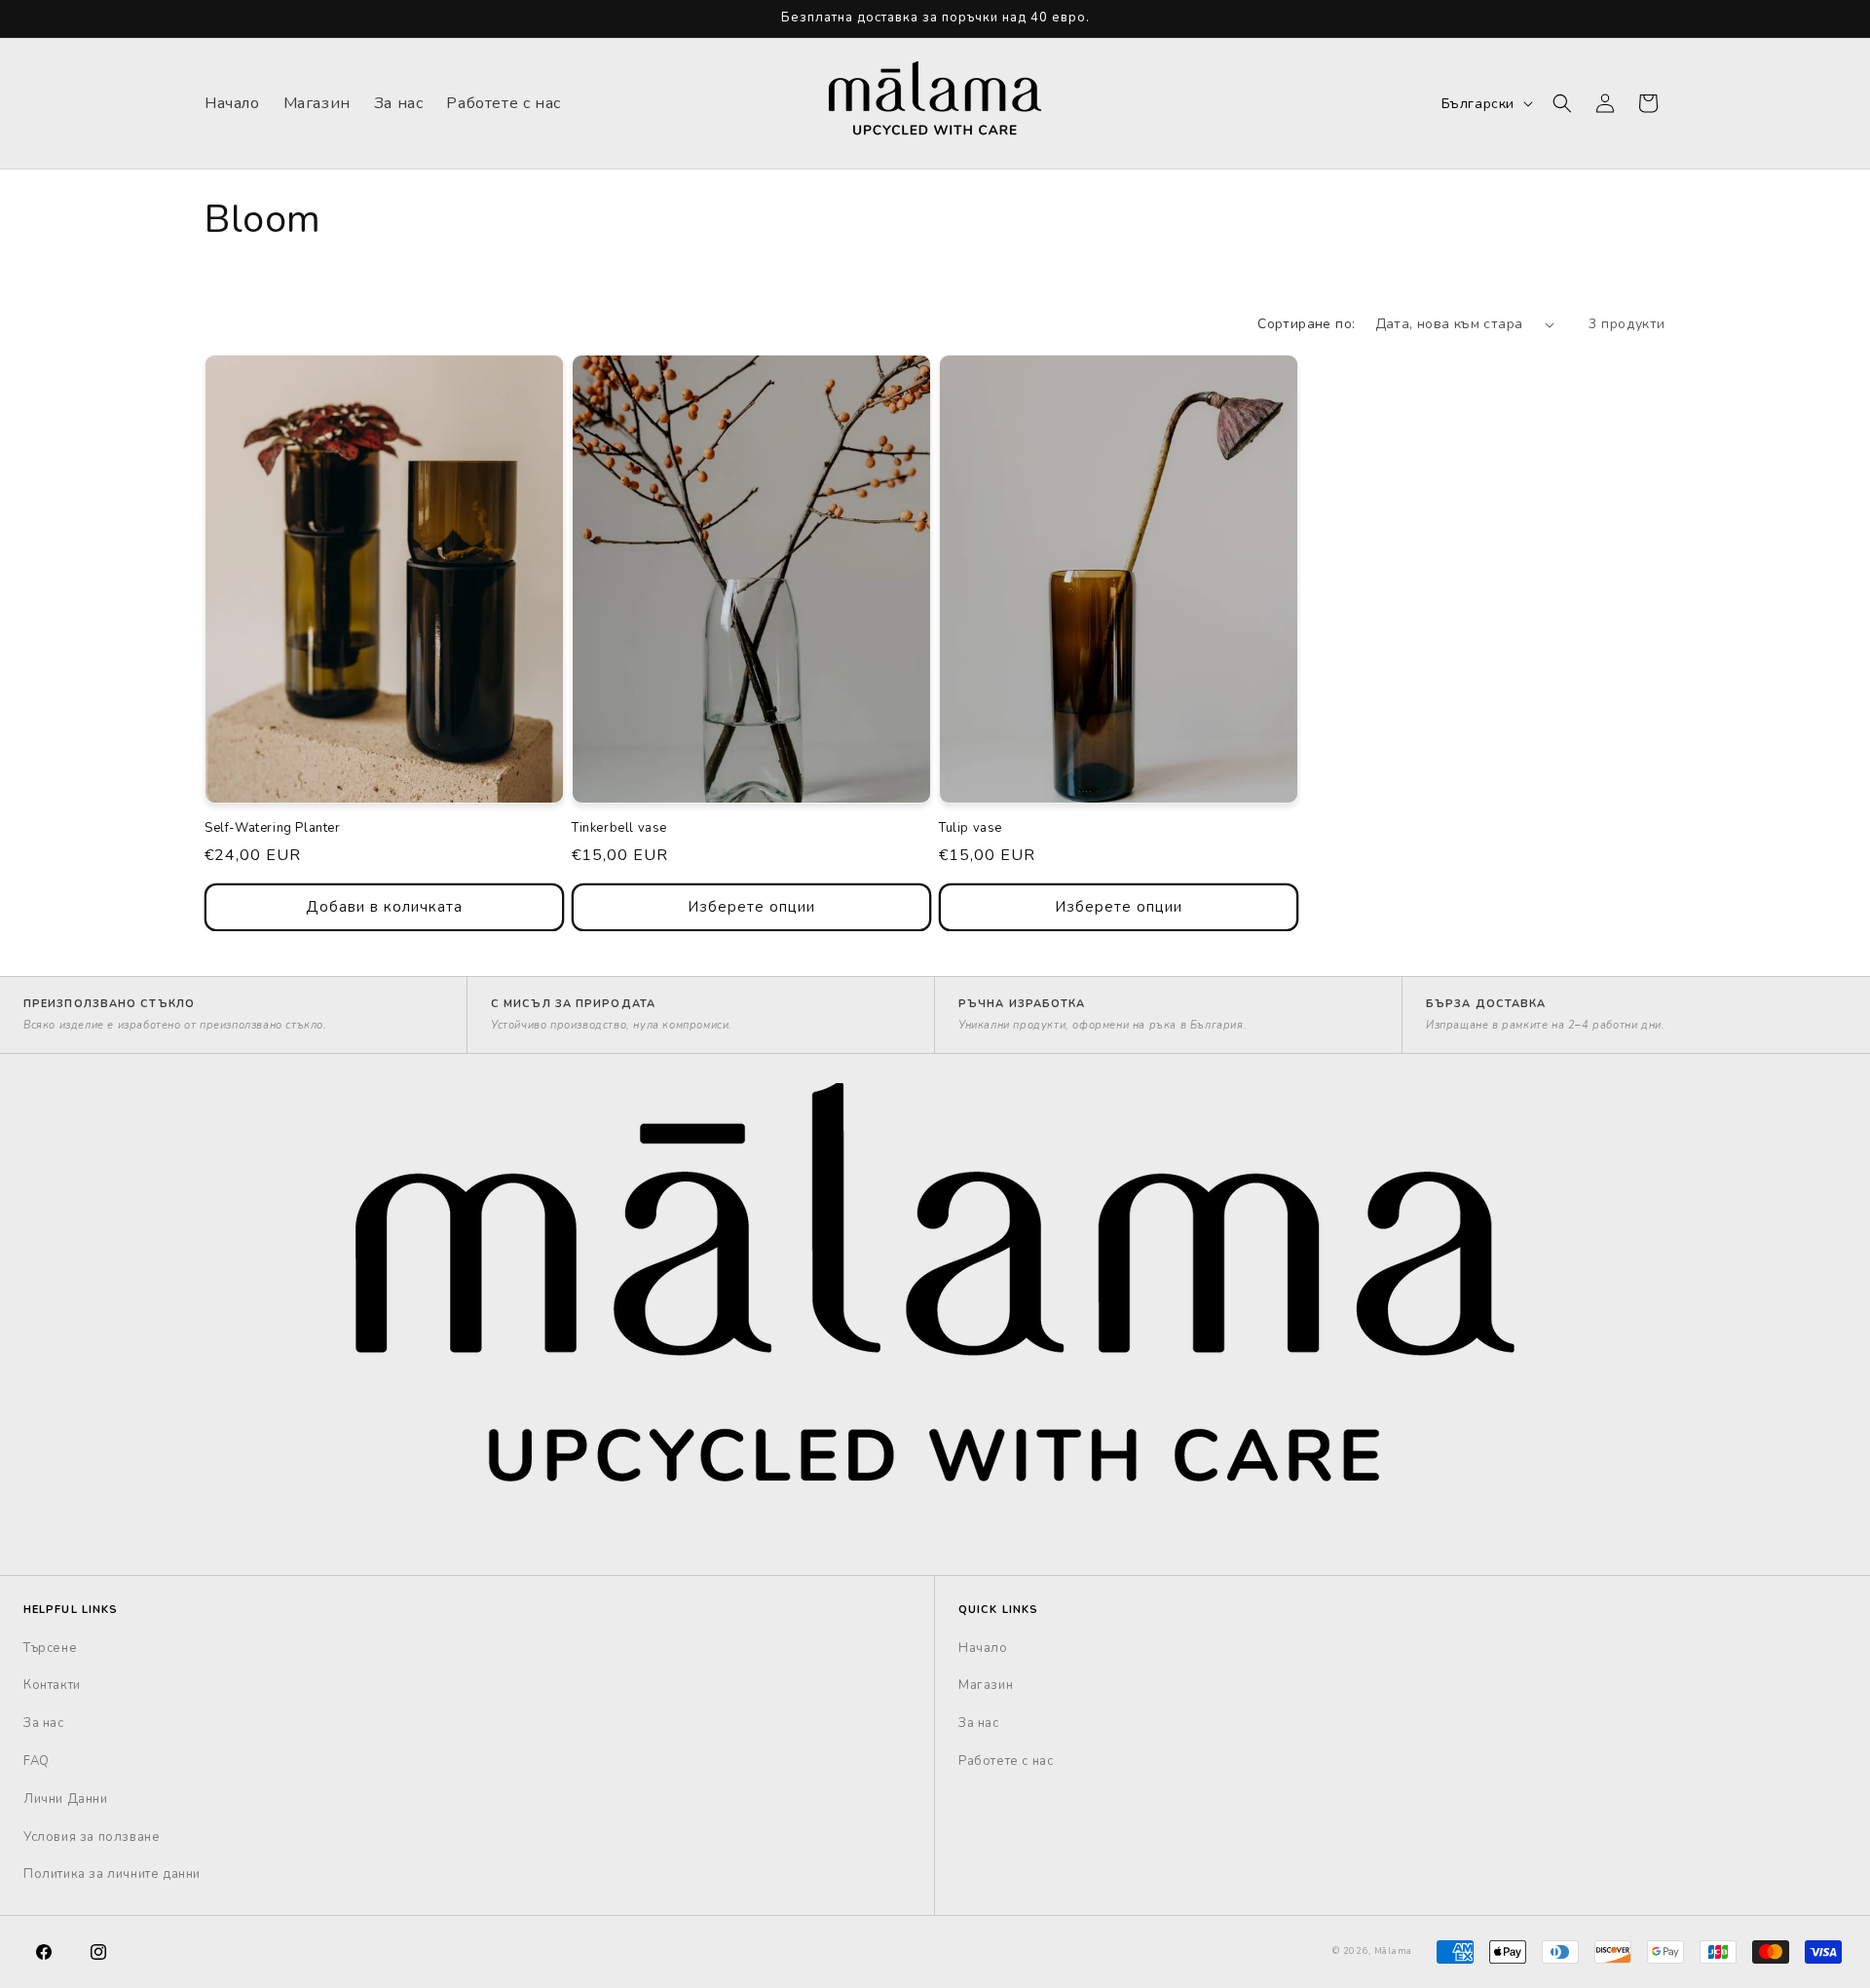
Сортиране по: (1306, 324)
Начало (983, 1648)
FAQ (37, 1761)
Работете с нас (1006, 1761)
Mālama (1393, 1951)
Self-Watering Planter (273, 828)
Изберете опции (751, 907)
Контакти (52, 1685)
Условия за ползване (92, 1837)
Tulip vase (971, 828)
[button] (1562, 103)
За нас (44, 1723)
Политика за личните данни (112, 1874)
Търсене (50, 1648)
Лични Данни (66, 1799)
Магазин (986, 1685)
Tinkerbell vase (619, 828)
